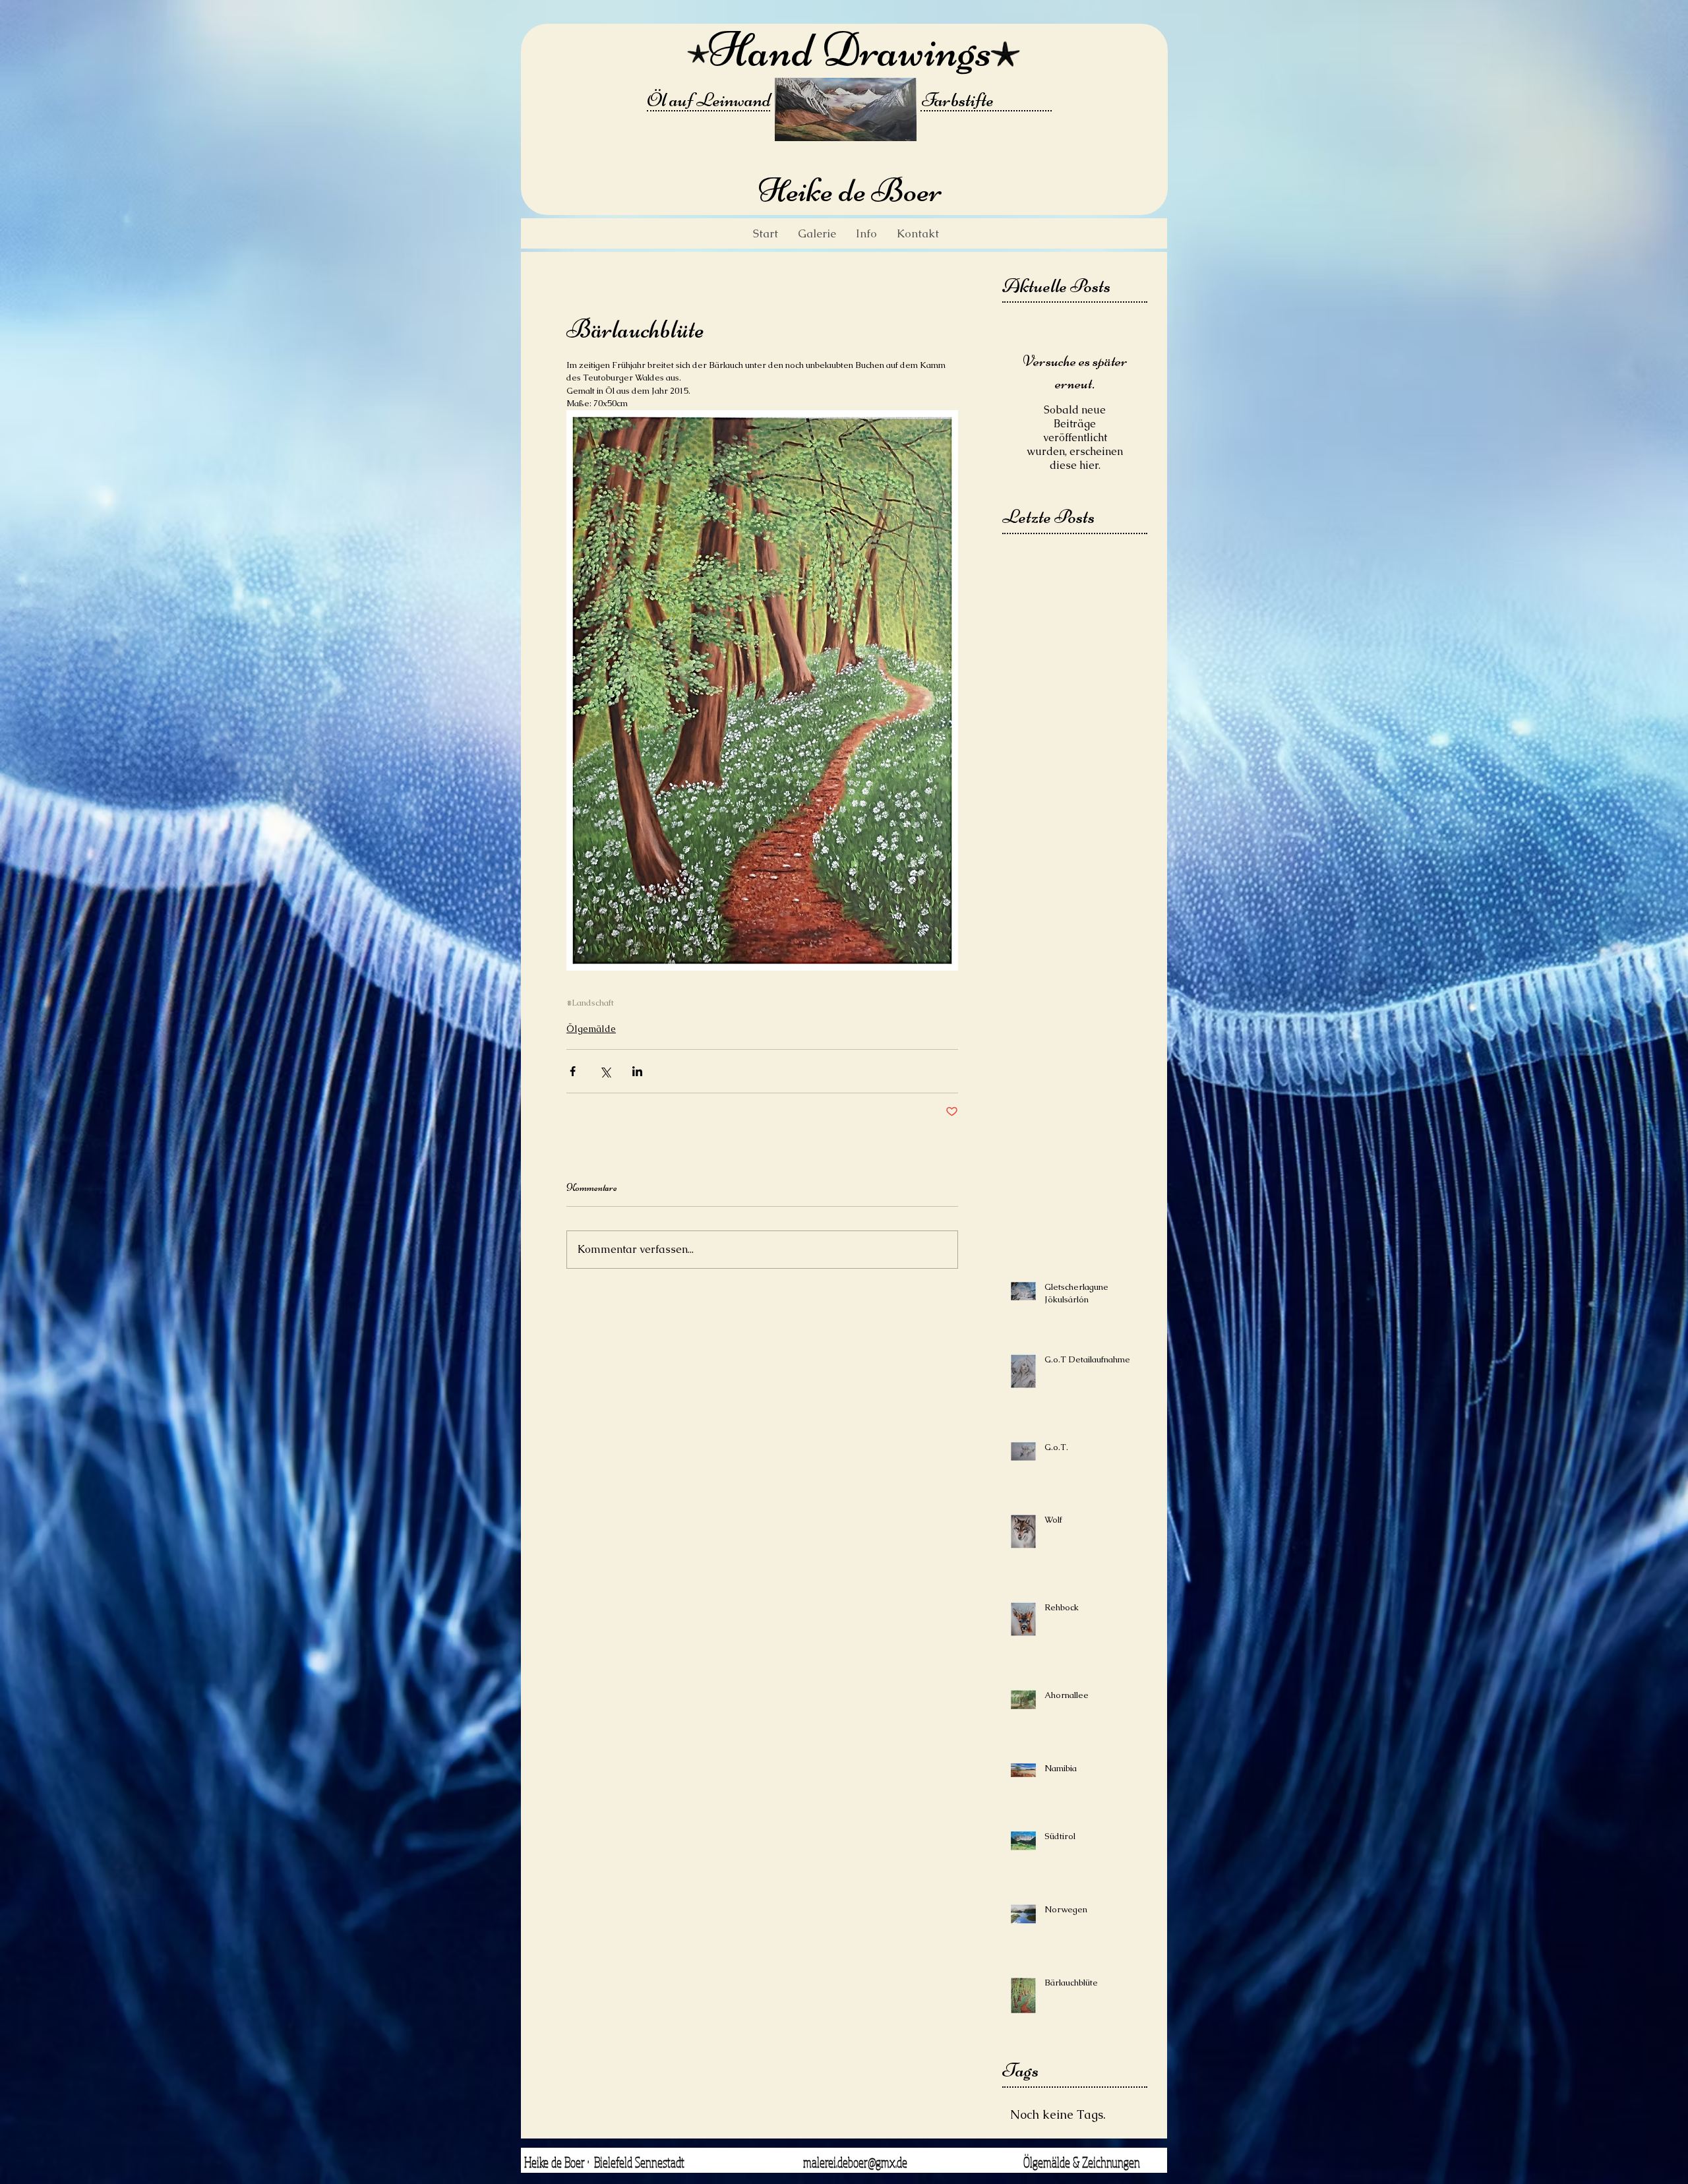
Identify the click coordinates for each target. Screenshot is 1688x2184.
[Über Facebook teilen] (573, 1071)
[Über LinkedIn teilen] (637, 1071)
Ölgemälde (591, 1029)
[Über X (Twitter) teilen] (605, 1071)
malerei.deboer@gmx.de (855, 2162)
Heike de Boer (850, 190)
